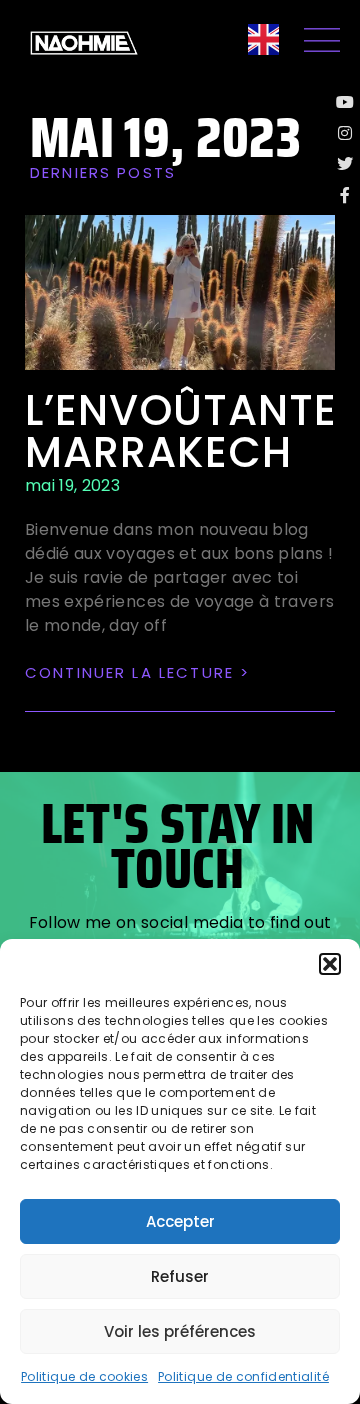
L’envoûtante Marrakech (181, 431)
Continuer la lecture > (137, 672)
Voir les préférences (180, 1331)
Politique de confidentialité (243, 1376)
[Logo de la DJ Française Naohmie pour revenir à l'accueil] (84, 43)
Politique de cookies (84, 1376)
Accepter (180, 1221)
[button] (330, 964)
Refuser (180, 1276)
